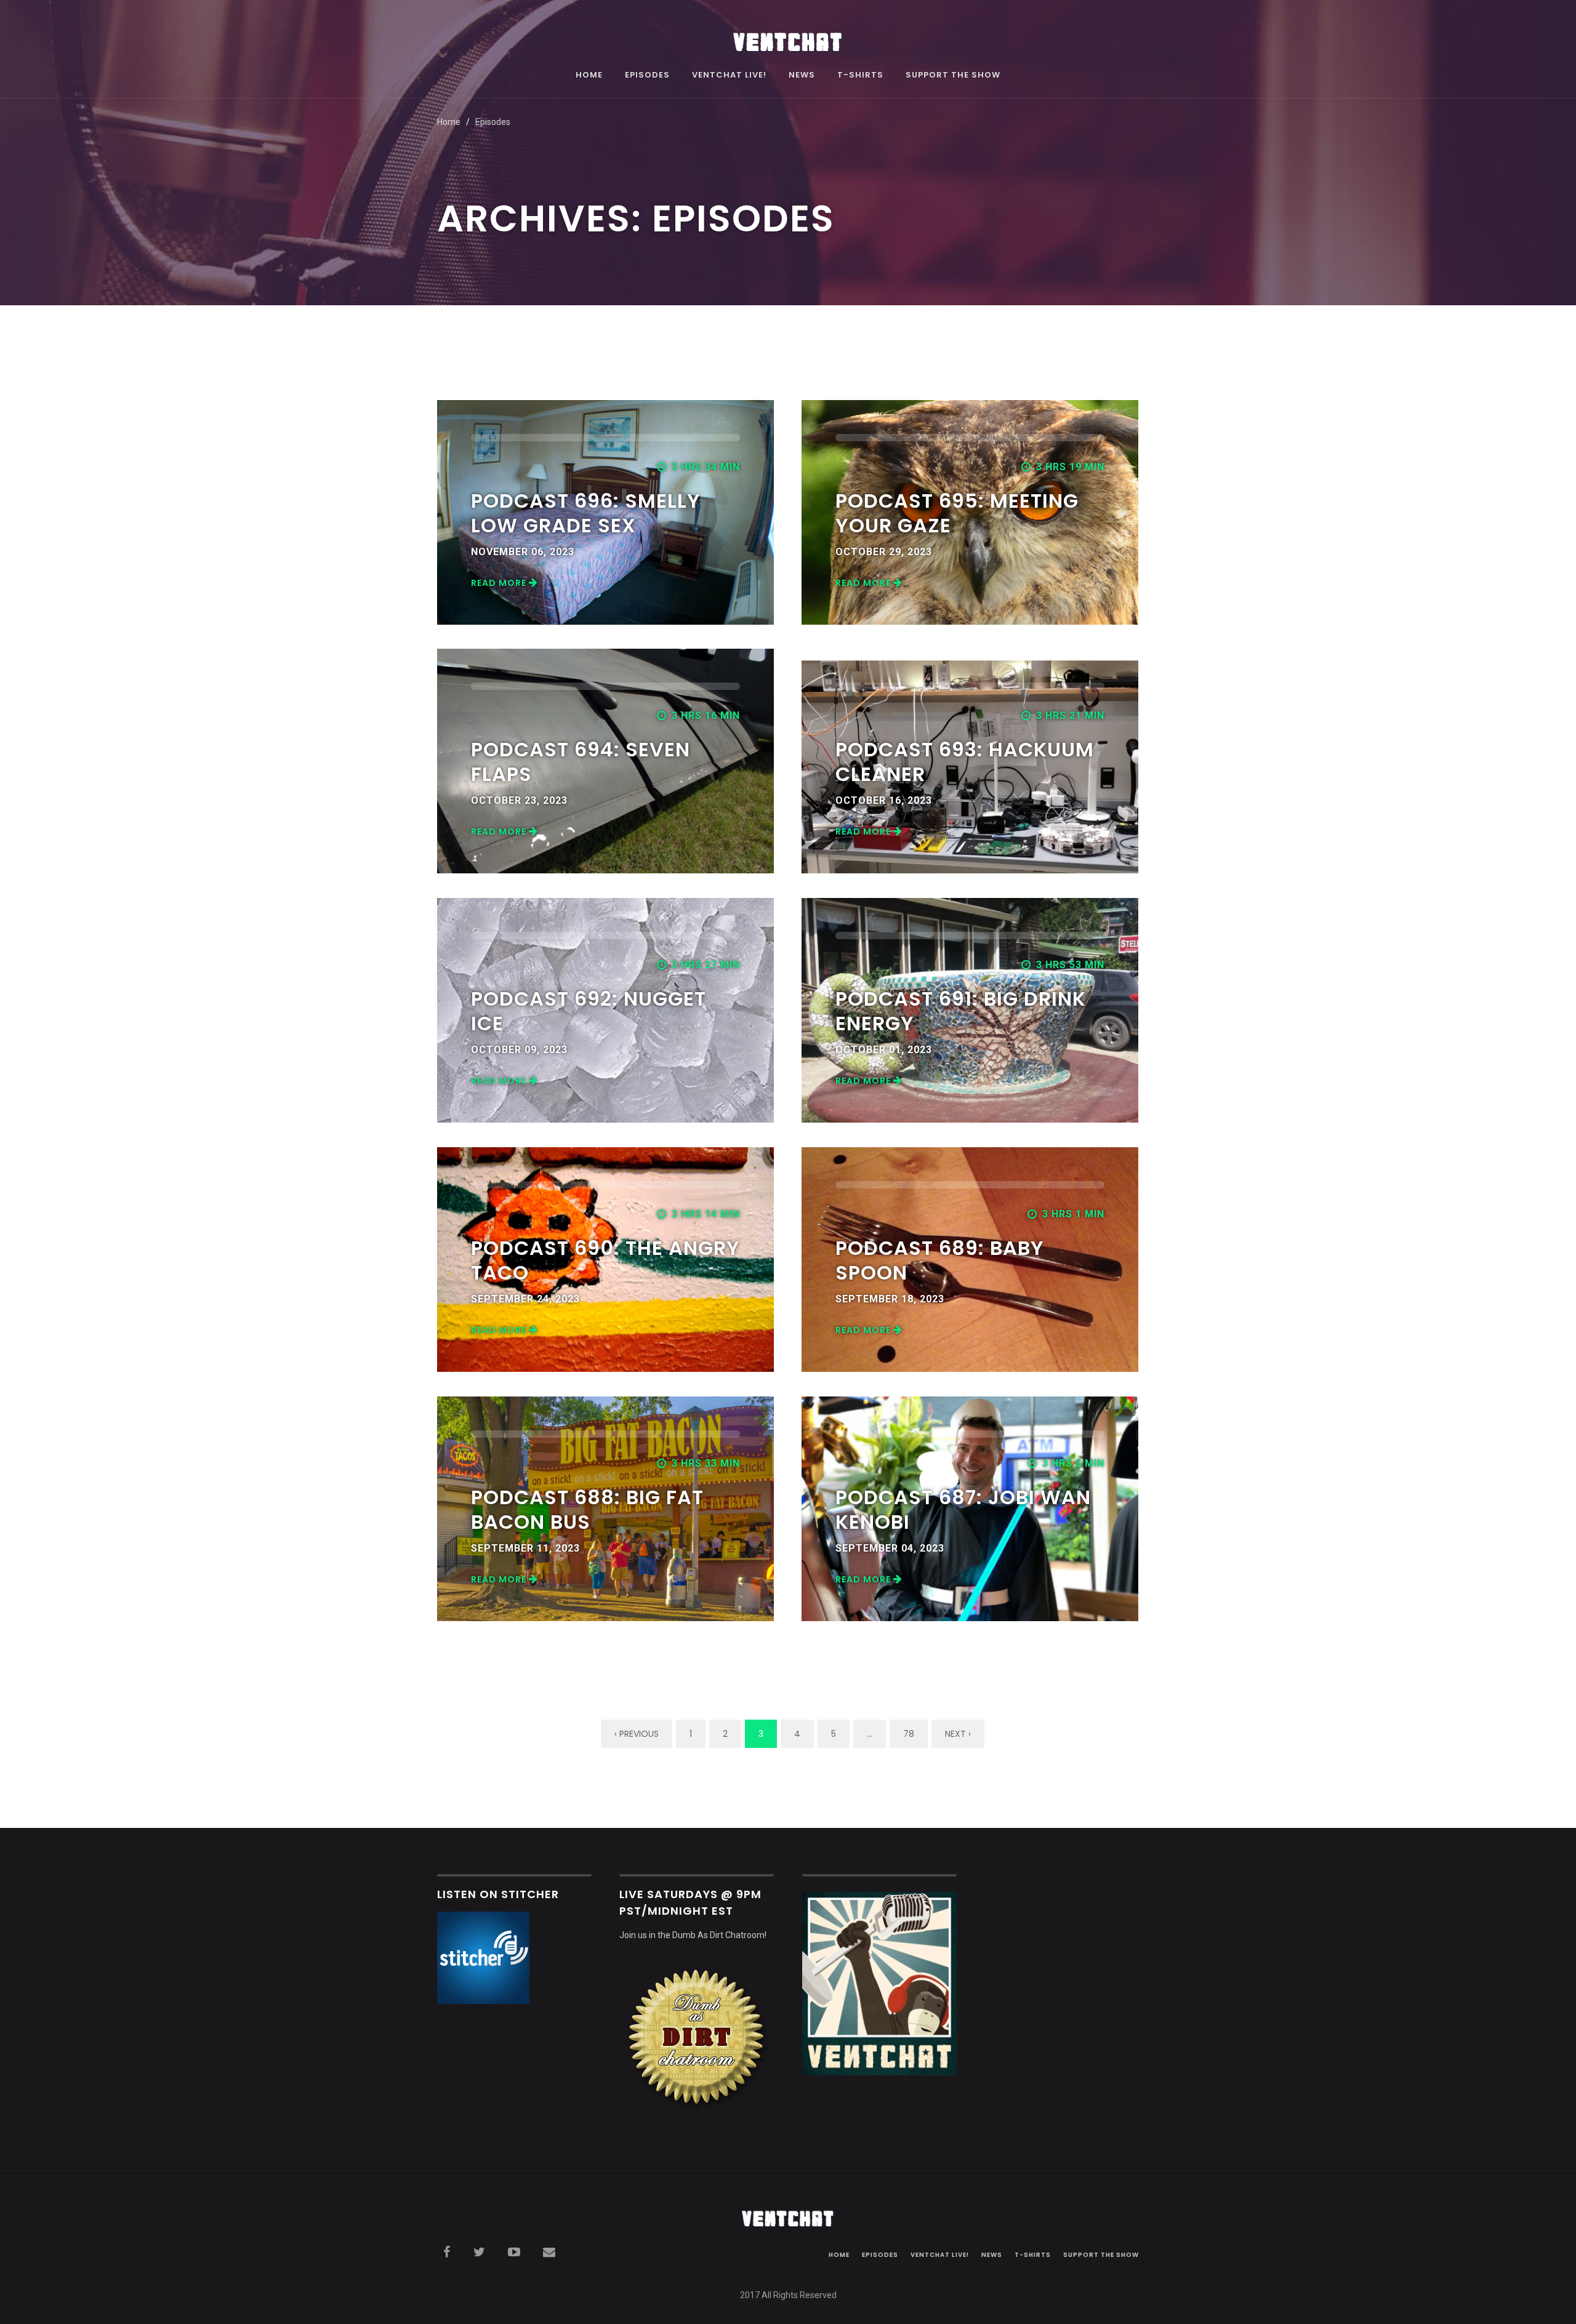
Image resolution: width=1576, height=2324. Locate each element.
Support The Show (953, 76)
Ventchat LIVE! (729, 76)
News (802, 76)
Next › (958, 1734)
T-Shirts (860, 76)
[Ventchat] (788, 35)
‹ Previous (637, 1734)
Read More (500, 583)
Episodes (647, 76)
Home (589, 76)
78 (909, 1734)
